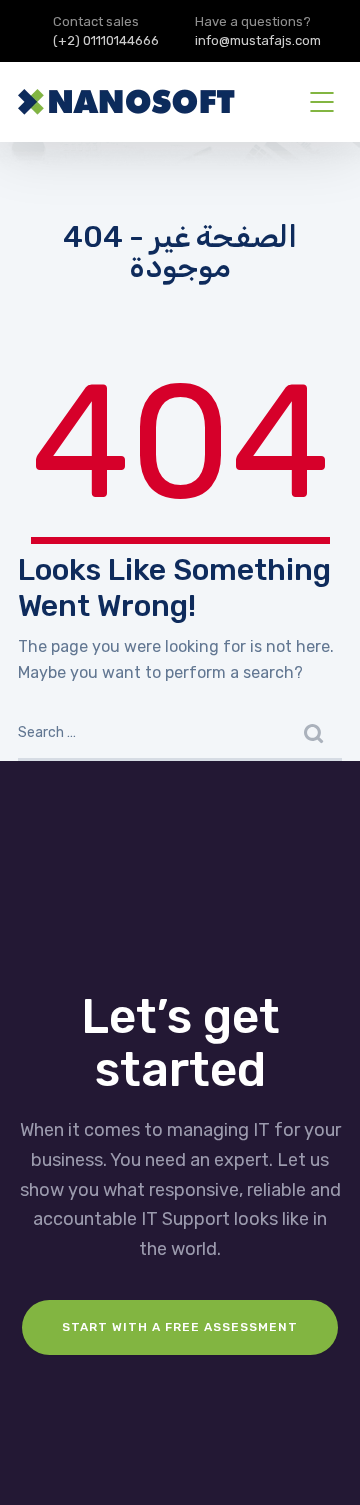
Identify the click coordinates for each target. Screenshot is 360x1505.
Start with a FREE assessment (180, 1327)
